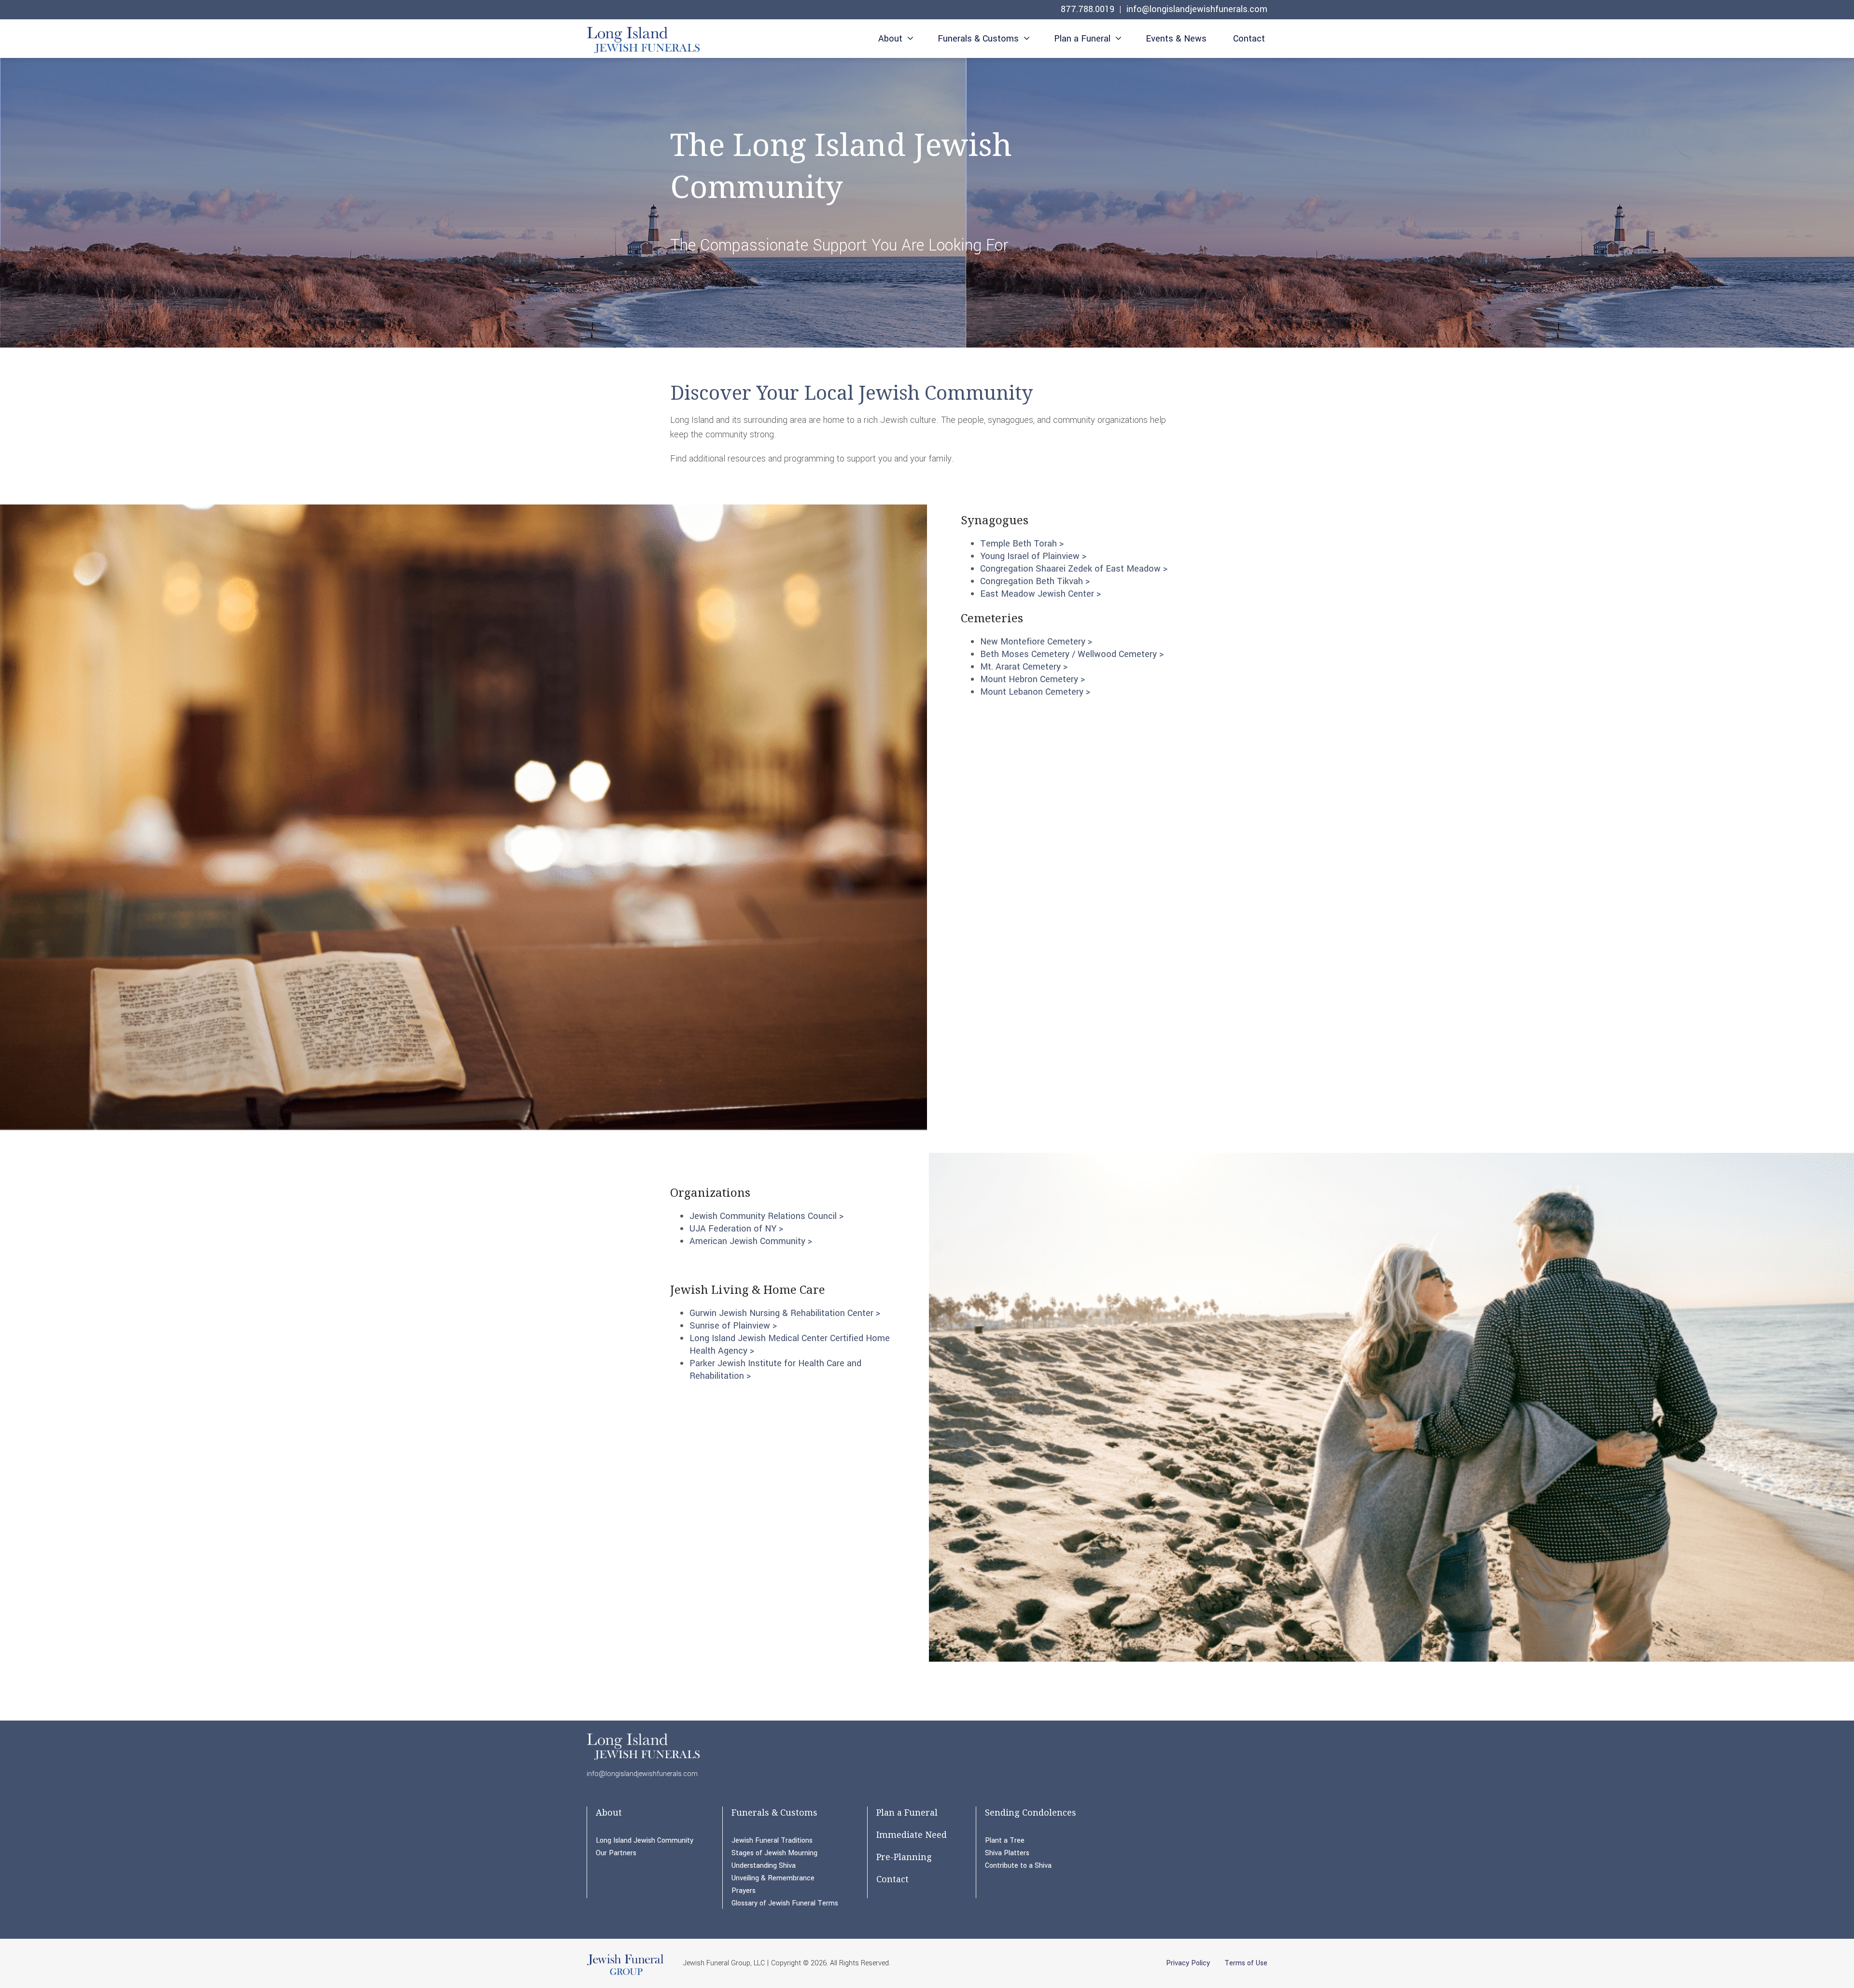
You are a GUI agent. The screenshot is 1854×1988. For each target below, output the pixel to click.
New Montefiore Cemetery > (1036, 642)
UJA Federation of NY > (736, 1229)
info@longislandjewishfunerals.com (1197, 9)
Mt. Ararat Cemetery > (1024, 667)
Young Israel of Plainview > (1033, 556)
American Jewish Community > (751, 1241)
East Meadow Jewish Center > (1040, 594)
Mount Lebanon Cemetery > (1035, 692)
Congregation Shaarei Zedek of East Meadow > (1074, 569)
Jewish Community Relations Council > (766, 1216)
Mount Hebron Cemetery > (1032, 679)
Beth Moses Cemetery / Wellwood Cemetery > (1072, 654)
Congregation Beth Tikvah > (1035, 581)
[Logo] (643, 40)
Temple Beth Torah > (1022, 544)
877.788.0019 (1088, 9)
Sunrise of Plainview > (733, 1326)
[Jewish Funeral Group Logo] (625, 1974)
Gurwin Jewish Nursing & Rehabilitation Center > (785, 1313)
